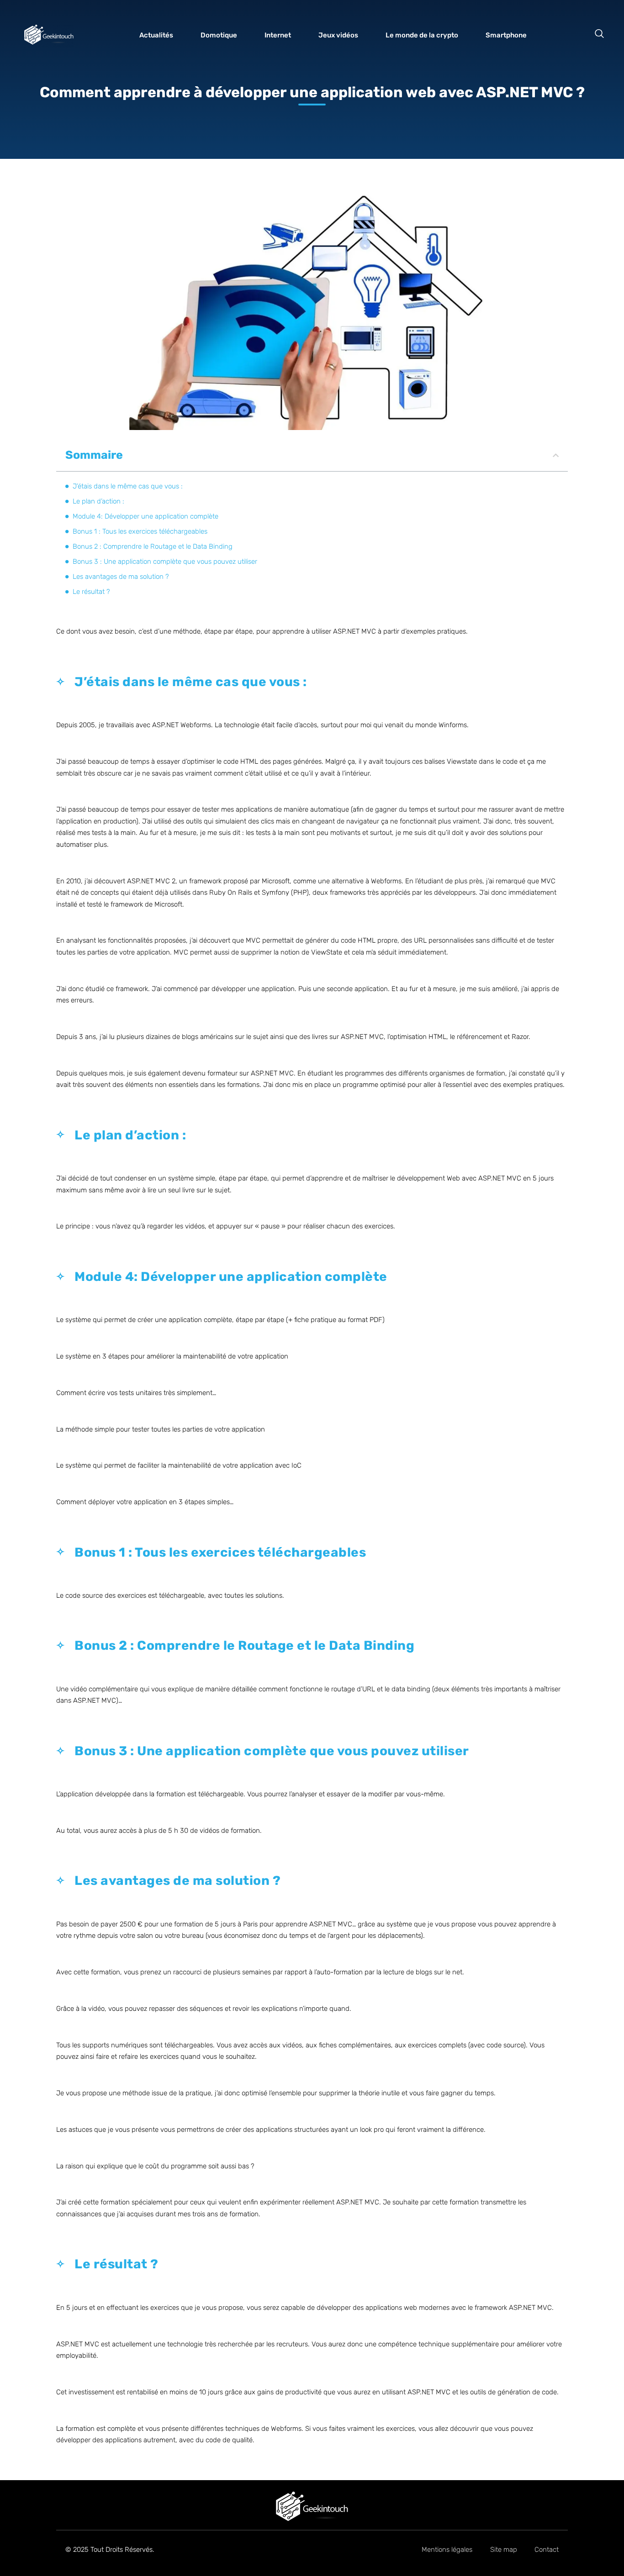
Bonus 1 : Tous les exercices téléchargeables (140, 531)
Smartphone (506, 37)
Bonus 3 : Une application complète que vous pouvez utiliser (165, 561)
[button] (599, 34)
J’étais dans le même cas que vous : (128, 486)
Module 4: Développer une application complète (145, 516)
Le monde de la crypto (422, 37)
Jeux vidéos (338, 37)
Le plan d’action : (98, 501)
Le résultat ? (91, 592)
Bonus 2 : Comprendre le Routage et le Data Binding (153, 546)
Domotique (219, 37)
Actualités (156, 37)
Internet (278, 37)
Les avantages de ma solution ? (121, 577)
